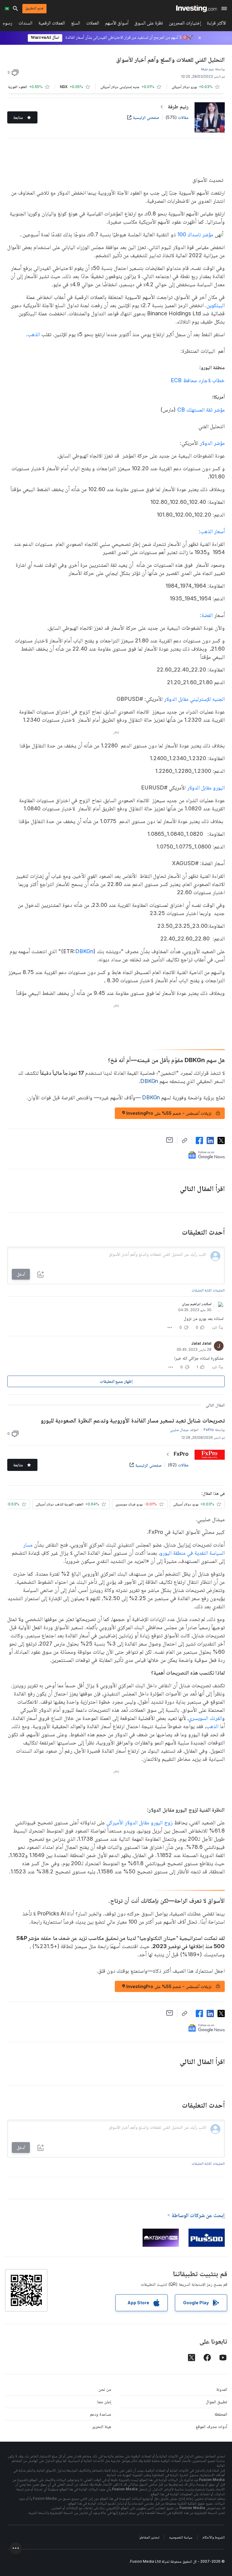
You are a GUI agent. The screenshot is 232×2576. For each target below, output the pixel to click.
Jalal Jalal (201, 1343)
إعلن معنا (104, 2402)
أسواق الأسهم (117, 24)
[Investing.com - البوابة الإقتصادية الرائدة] (197, 8)
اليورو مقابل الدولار (206, 788)
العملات (93, 24)
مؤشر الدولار (212, 443)
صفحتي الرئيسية (146, 117)
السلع (76, 24)
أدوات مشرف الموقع (211, 2426)
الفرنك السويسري (205, 1718)
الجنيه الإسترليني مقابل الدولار (194, 699)
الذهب (34, 334)
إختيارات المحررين (185, 24)
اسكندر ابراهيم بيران (197, 1304)
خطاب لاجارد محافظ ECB (168, 380)
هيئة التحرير (102, 2426)
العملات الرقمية (52, 24)
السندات (25, 24)
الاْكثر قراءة (216, 24)
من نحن (105, 2389)
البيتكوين (216, 305)
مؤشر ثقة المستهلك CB (201, 410)
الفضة (207, 615)
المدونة (222, 2389)
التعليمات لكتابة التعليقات (208, 1290)
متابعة (18, 117)
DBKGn (84, 951)
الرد (214, 1327)
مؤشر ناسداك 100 (195, 234)
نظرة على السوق (149, 24)
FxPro (181, 1454)
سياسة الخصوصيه (181, 2537)
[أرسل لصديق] (170, 1140)
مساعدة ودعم (101, 2414)
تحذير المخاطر (149, 2537)
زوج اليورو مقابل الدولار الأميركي (139, 1822)
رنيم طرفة (178, 106)
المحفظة (221, 2414)
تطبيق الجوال (216, 2402)
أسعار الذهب (213, 531)
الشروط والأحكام (214, 2537)
